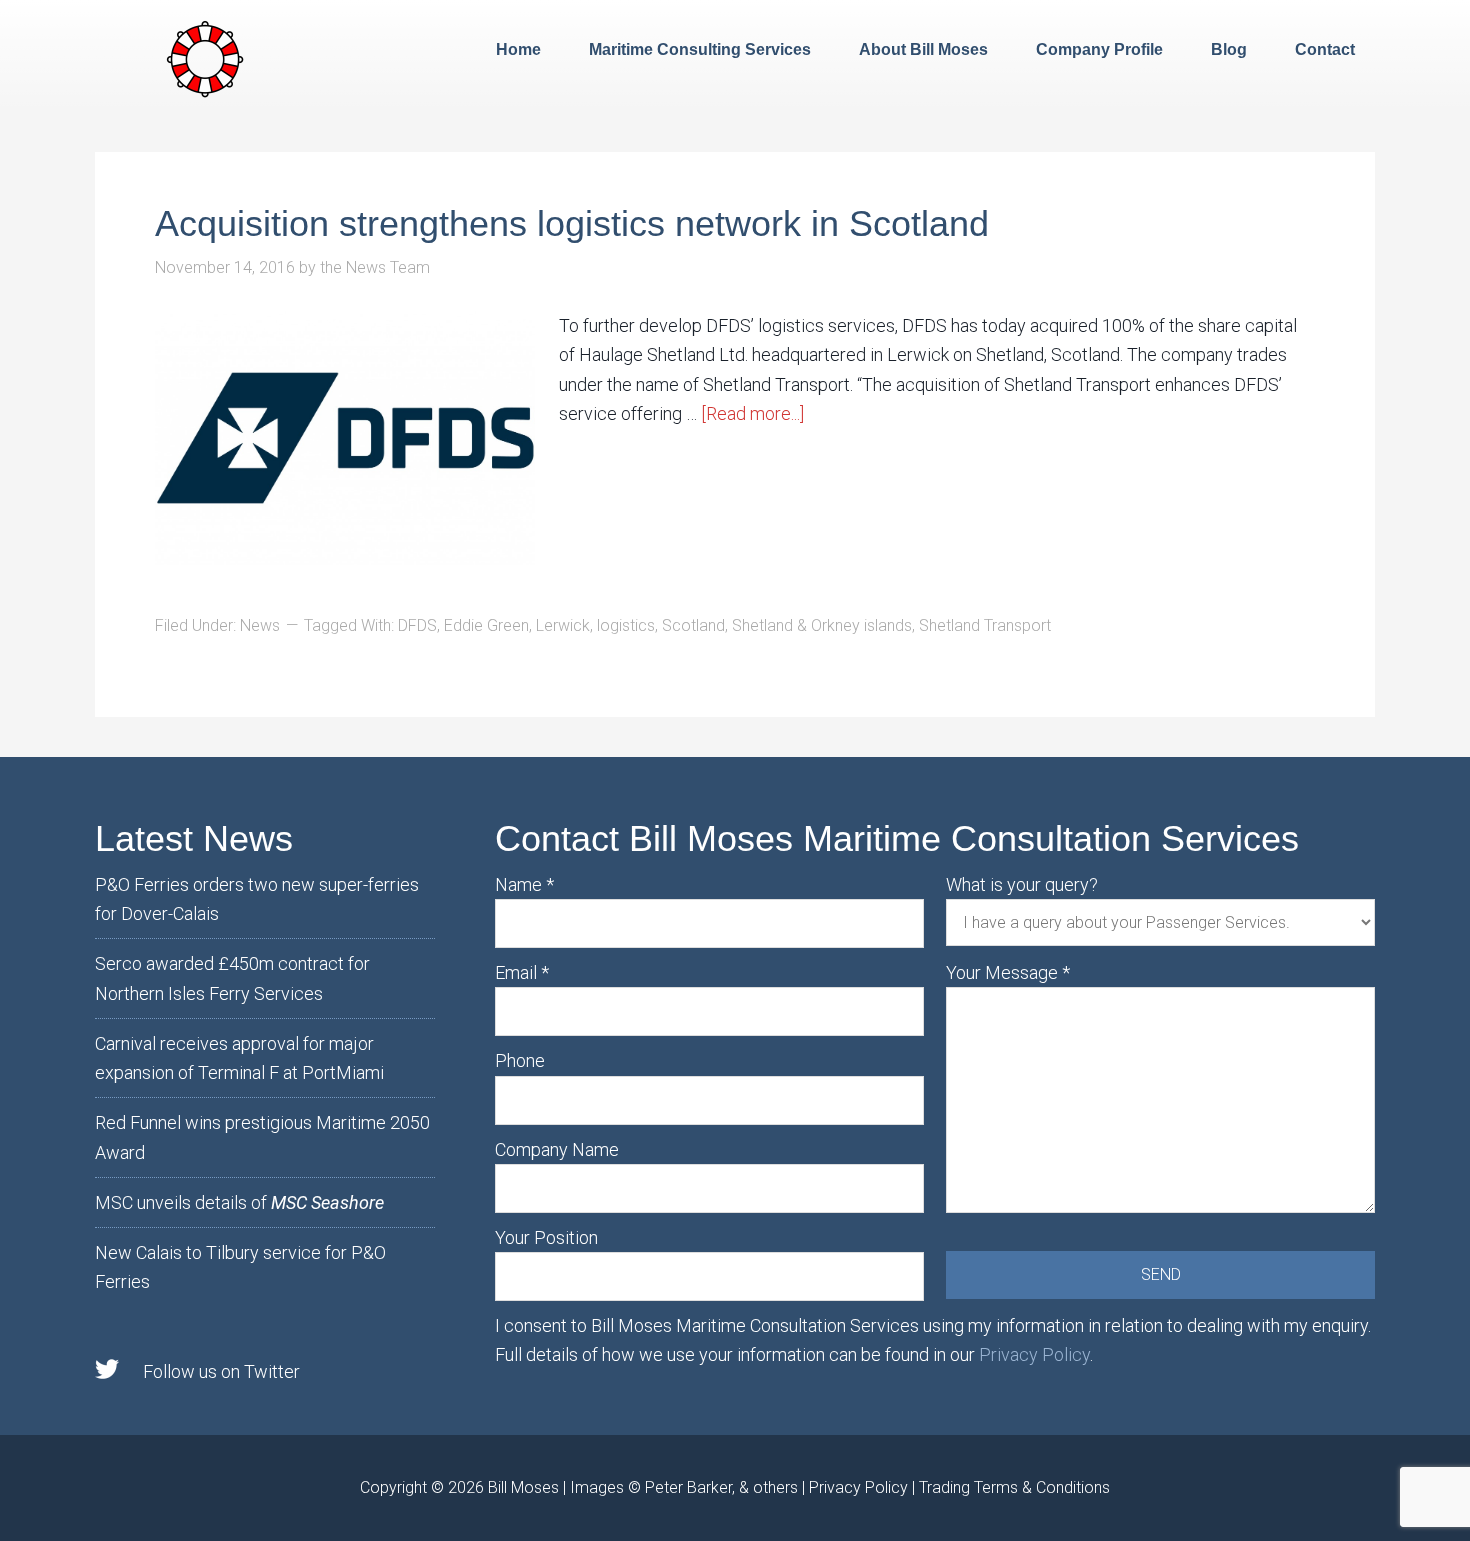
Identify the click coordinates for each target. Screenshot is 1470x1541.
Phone (520, 1060)
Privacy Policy (1034, 1354)
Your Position (546, 1237)
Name (524, 884)
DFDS (417, 625)
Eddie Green (486, 625)
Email (522, 972)
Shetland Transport (985, 625)
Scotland (693, 625)
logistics (626, 625)
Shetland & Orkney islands (822, 625)
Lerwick (563, 625)
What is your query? (1022, 884)
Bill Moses (523, 1487)
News (260, 625)
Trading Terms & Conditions (1014, 1487)
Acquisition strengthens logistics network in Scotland (572, 223)
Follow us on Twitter (221, 1371)
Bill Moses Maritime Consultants (205, 56)
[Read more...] (752, 413)
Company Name (557, 1149)
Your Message (1008, 972)
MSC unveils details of (239, 1202)
